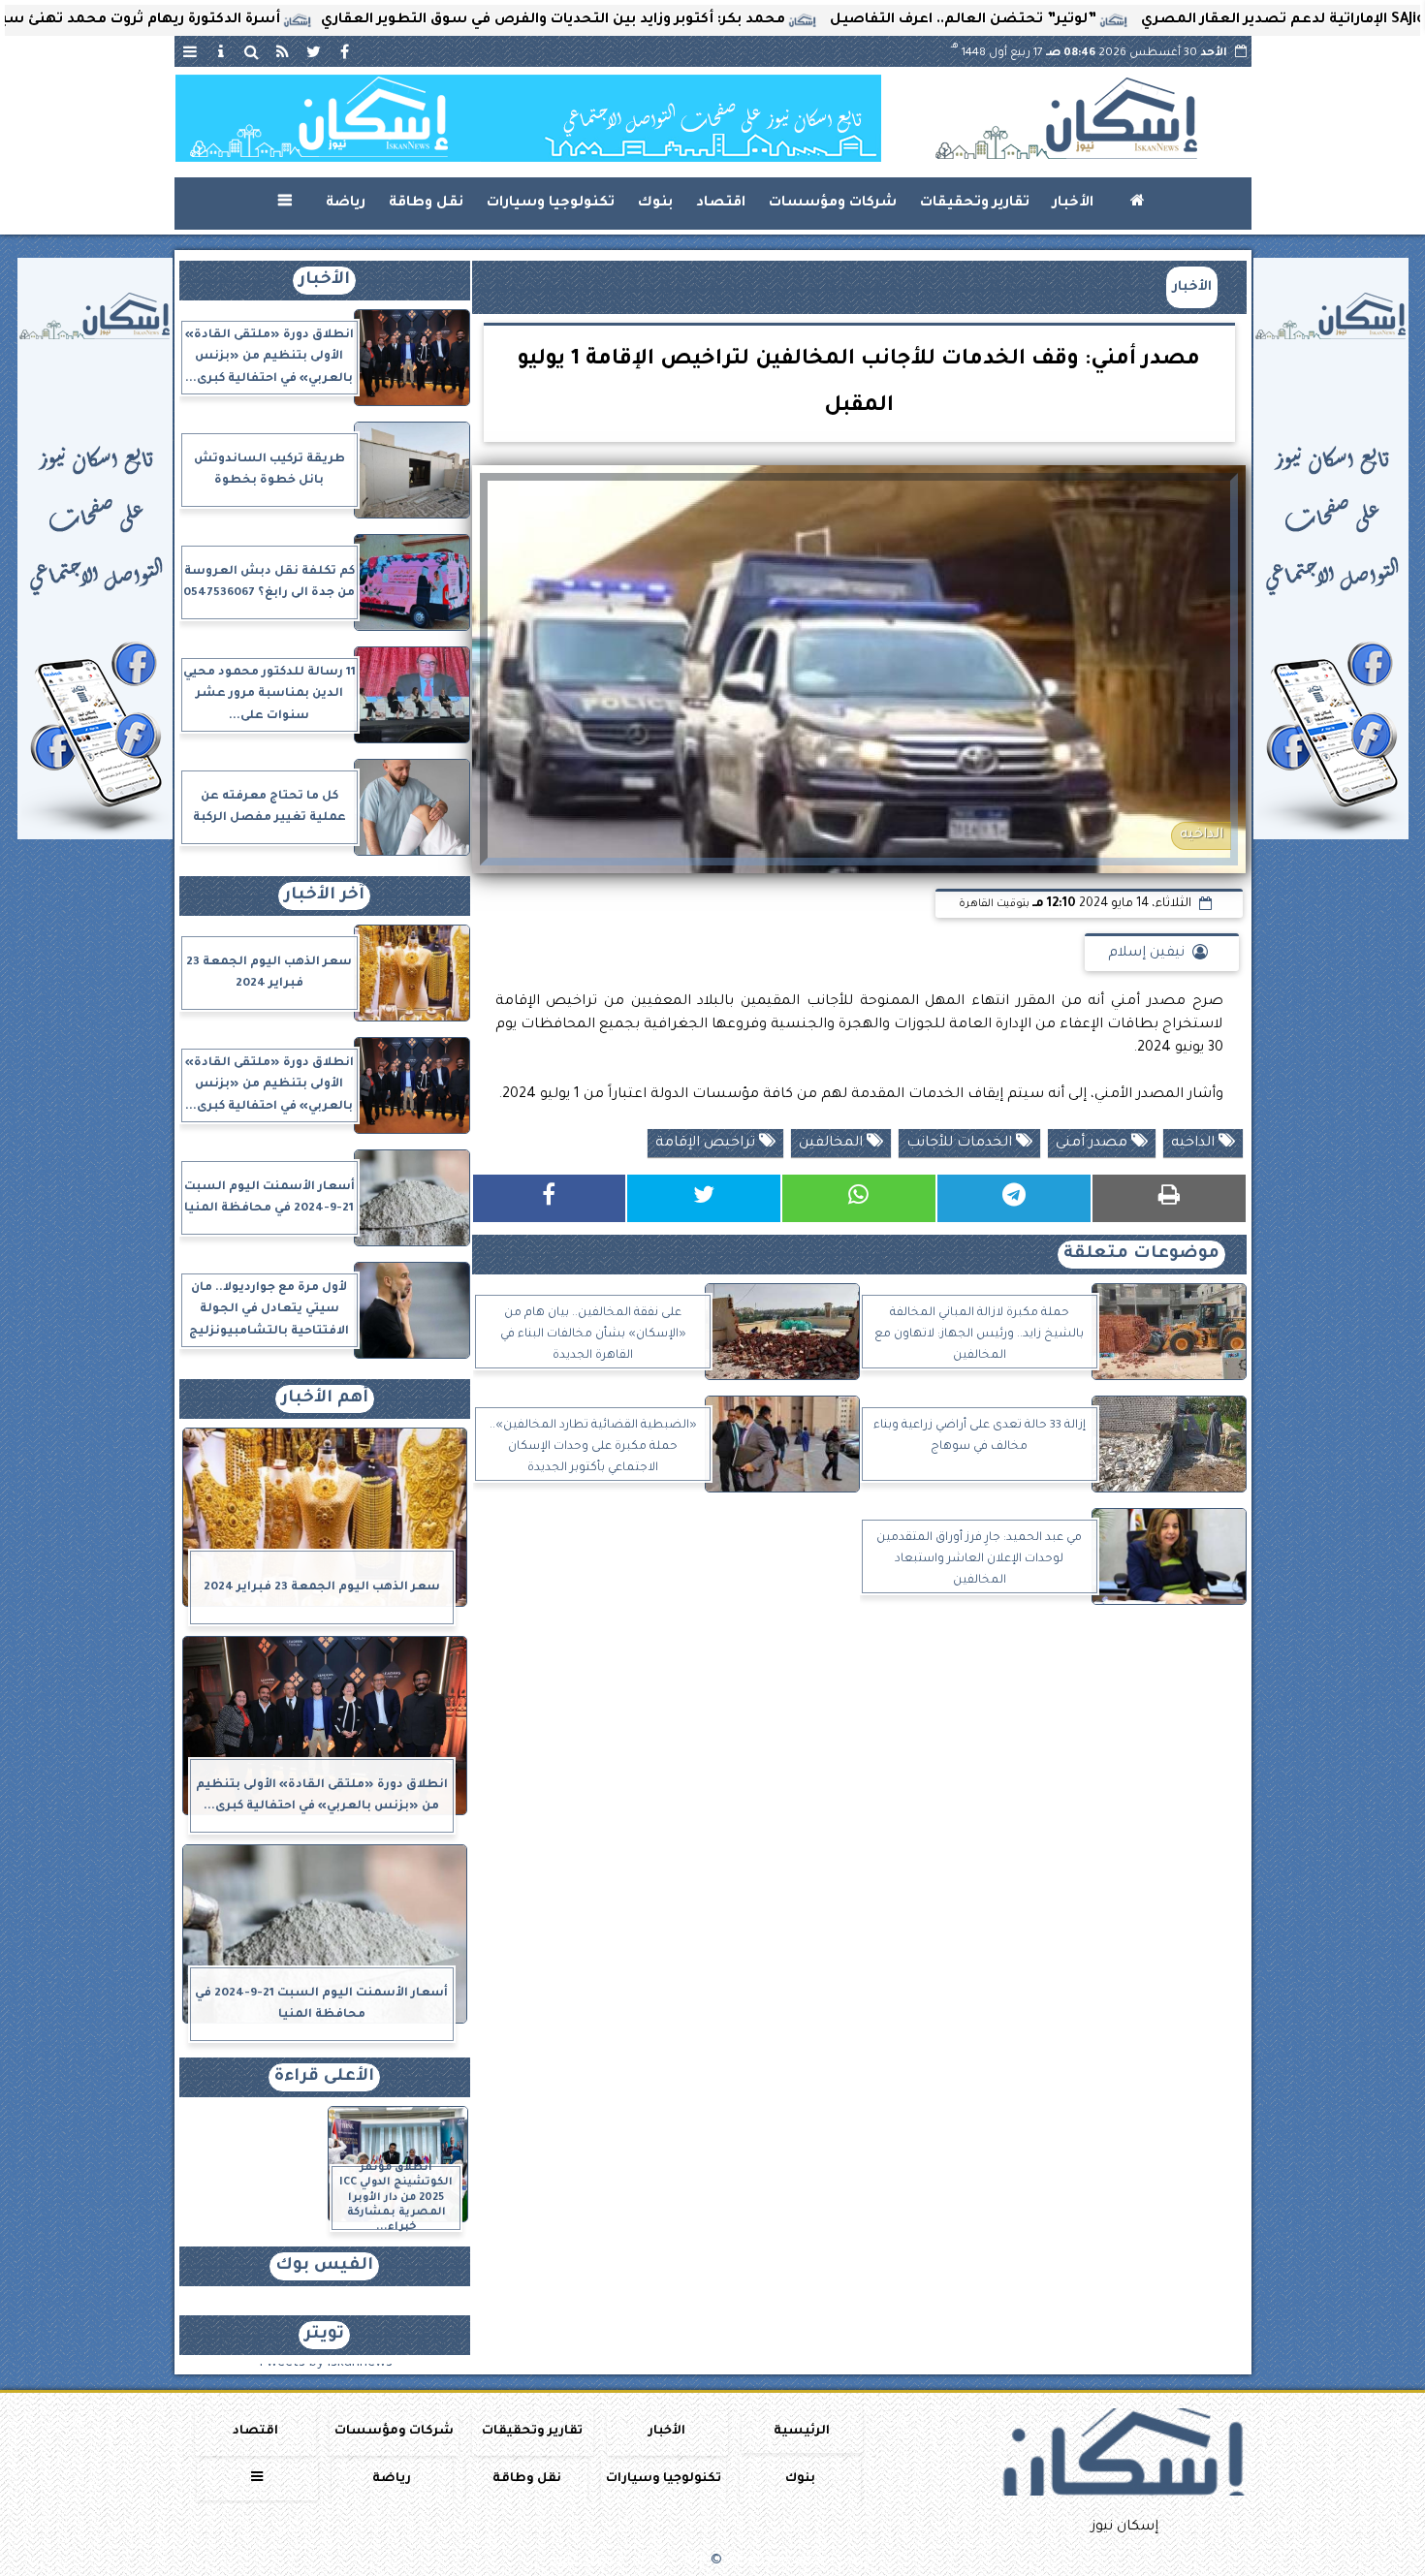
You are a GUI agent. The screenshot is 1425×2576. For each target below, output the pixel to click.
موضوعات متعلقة (1141, 1255)
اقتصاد (721, 204)
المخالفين (833, 1144)
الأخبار (1073, 204)
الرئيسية (802, 2432)
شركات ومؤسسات (833, 204)
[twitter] (314, 51)
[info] (221, 51)
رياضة (346, 204)
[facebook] (345, 51)
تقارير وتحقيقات (975, 204)
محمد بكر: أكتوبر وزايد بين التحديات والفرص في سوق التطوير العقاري (664, 20)
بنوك (655, 204)
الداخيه (1195, 1144)
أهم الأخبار (325, 1399)
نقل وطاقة (426, 204)
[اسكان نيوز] (528, 118)
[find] (252, 51)
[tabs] (190, 51)
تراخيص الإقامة (707, 1144)
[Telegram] (1014, 1198)
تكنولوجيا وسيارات (551, 204)
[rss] (283, 51)
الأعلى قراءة (324, 2077)
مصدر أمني (1093, 1144)
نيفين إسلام (1146, 954)
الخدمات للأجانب (961, 1144)
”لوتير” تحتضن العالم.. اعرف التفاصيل (1074, 20)
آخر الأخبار (324, 896)
